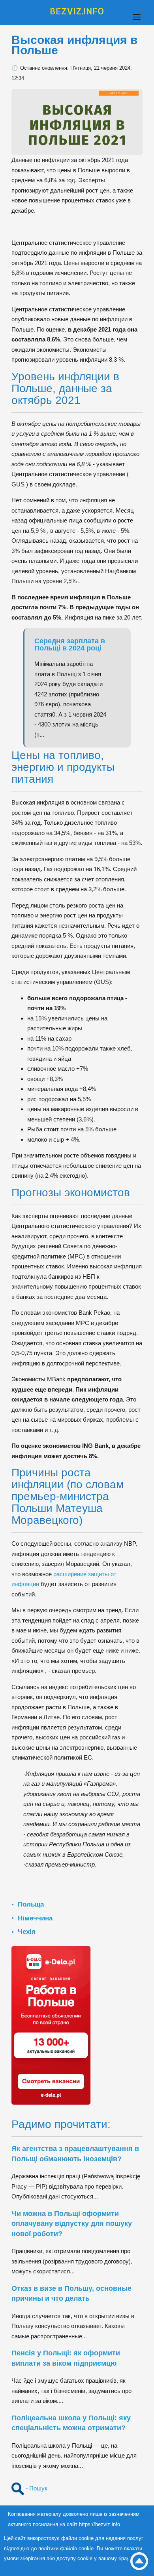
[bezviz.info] (77, 11)
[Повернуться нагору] (139, 2561)
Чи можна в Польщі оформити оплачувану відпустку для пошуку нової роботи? (72, 2224)
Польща (31, 1904)
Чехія (27, 1932)
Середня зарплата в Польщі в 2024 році (70, 644)
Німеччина (35, 1918)
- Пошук (36, 2488)
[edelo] (51, 2025)
